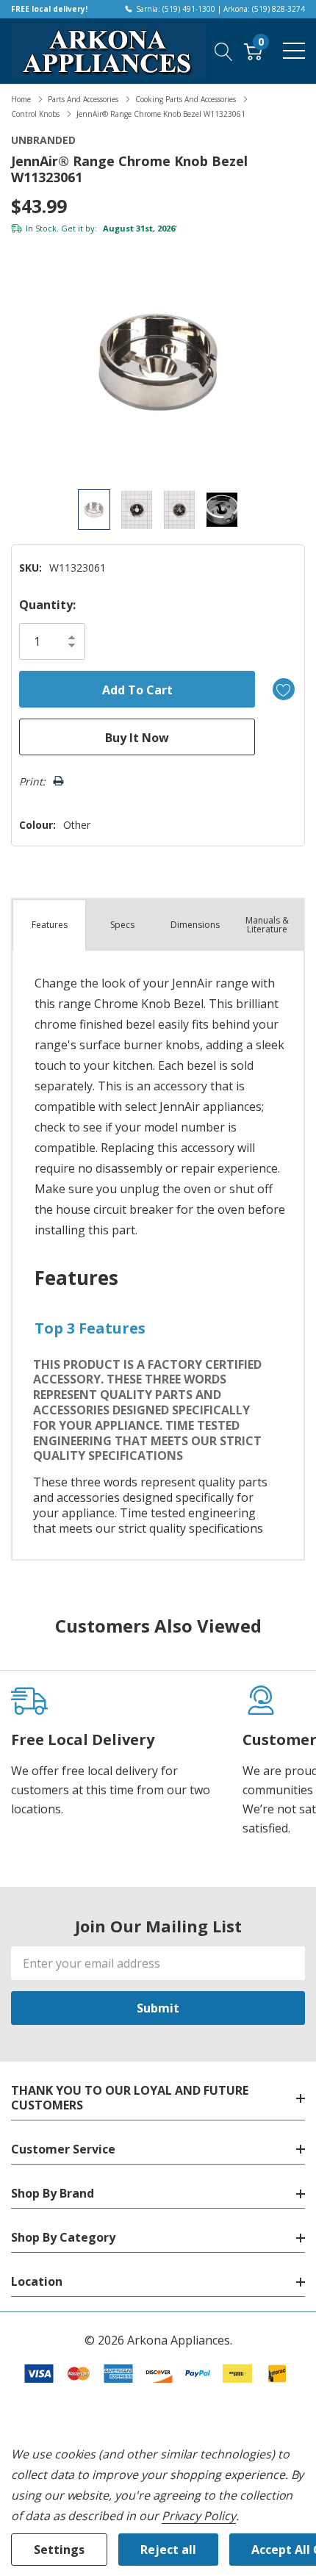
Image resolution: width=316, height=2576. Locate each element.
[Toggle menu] (294, 51)
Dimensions (195, 925)
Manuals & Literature (267, 925)
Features (50, 925)
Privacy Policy (199, 2516)
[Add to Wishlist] (284, 689)
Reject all (168, 2550)
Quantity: (47, 605)
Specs (122, 925)
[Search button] (224, 51)
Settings (59, 2550)
